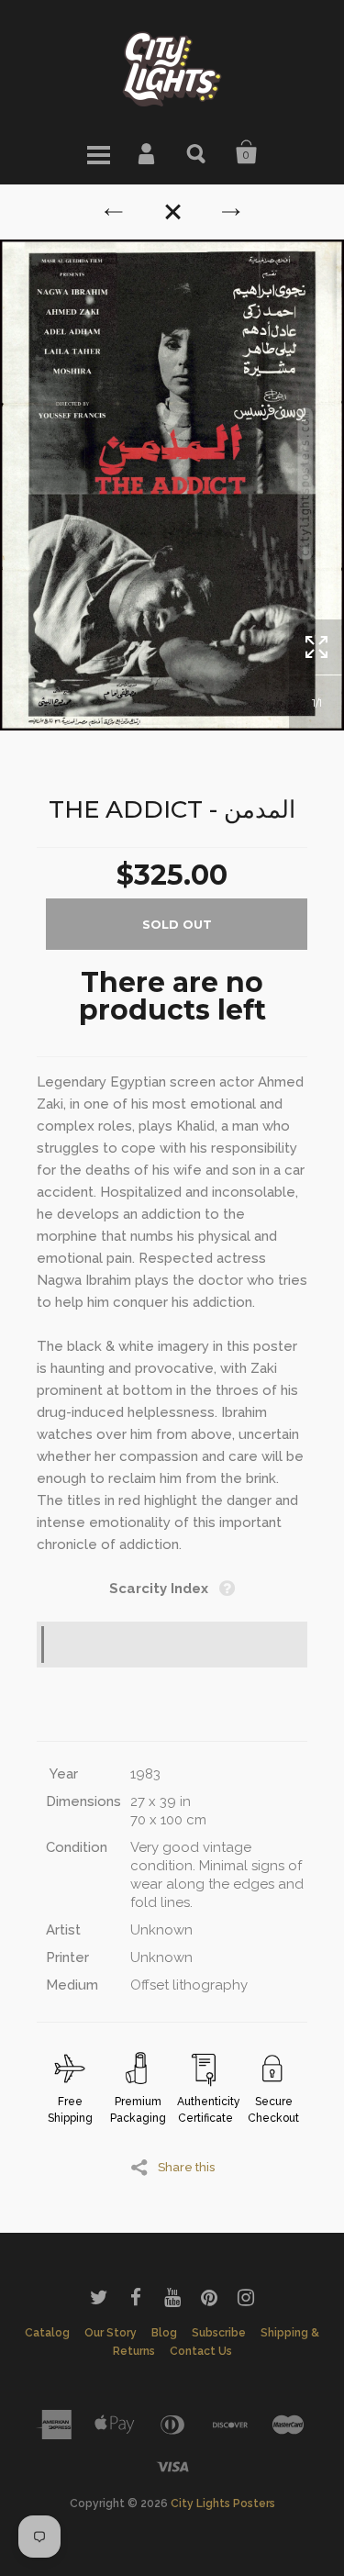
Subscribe (219, 2333)
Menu (98, 152)
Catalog (47, 2333)
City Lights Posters (223, 2504)
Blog (164, 2333)
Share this (186, 2167)
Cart (247, 152)
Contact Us (201, 2351)
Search (197, 152)
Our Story (111, 2333)
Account (148, 152)
